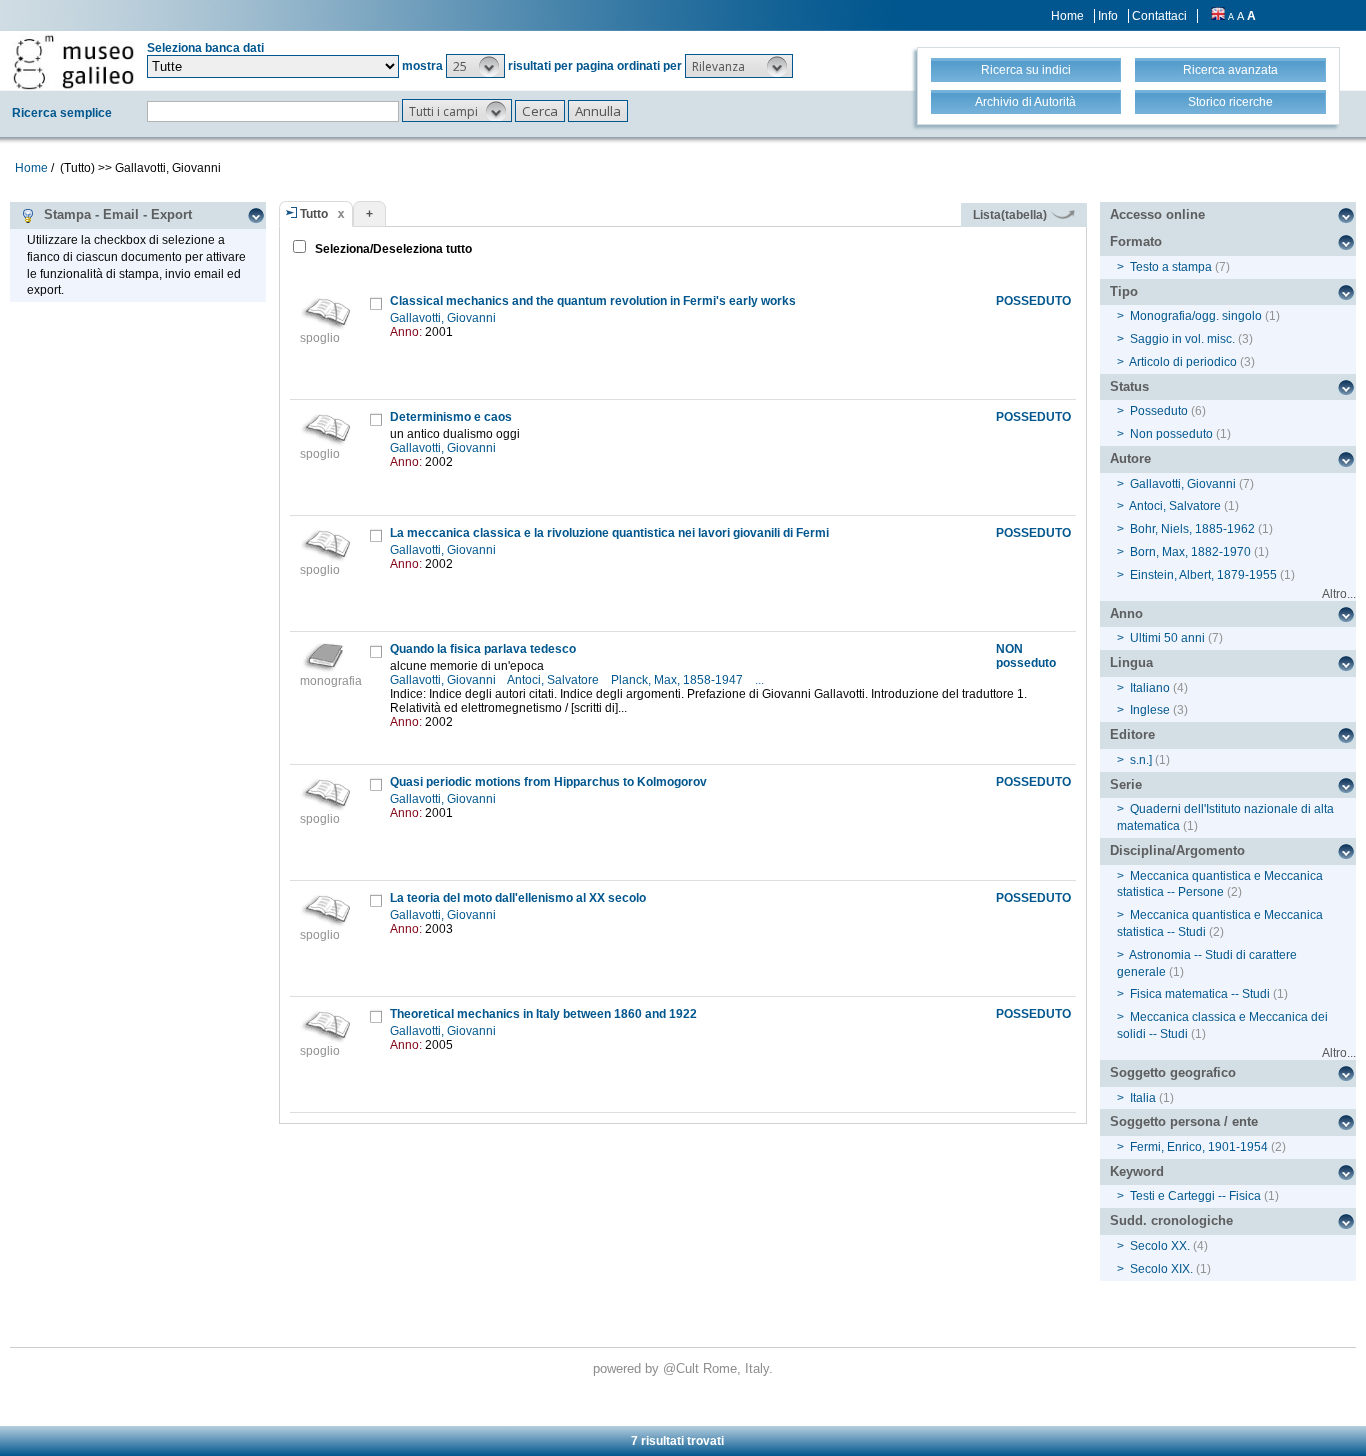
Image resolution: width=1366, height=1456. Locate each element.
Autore (1130, 458)
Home (1067, 16)
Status (1129, 386)
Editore (1132, 734)
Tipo (1124, 291)
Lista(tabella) (1011, 215)
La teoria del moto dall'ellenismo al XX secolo (518, 898)
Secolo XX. (1160, 1246)
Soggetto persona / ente (1184, 1121)
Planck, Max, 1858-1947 (678, 680)
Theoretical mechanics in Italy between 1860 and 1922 (543, 1014)
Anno (1126, 613)
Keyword (1137, 1171)
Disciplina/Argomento (1177, 850)
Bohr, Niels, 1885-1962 (1192, 529)
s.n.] (1141, 760)
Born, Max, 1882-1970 (1190, 552)
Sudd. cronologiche (1171, 1220)
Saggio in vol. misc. (1182, 339)
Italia (1143, 1098)
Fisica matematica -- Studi (1200, 994)
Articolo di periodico (1183, 362)
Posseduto (1159, 411)
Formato (1136, 241)
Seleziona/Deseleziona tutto (392, 249)
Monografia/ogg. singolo (1196, 316)
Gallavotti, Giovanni (444, 318)
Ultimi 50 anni (1167, 638)
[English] (1218, 16)
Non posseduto (1171, 434)
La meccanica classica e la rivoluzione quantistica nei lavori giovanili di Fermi (609, 533)
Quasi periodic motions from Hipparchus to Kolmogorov (548, 782)
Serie (1126, 784)
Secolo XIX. (1161, 1269)
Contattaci (1159, 16)
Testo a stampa (1171, 267)
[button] (475, 66)
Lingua (1131, 662)
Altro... (1339, 594)
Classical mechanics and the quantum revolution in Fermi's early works (593, 301)
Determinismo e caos (451, 417)
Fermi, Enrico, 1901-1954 (1199, 1147)
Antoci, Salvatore (554, 680)
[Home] (73, 62)
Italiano (1150, 688)
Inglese (1150, 710)
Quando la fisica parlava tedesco (483, 649)
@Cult (683, 1368)
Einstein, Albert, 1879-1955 (1203, 575)
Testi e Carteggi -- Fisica (1195, 1196)
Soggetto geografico (1173, 1072)
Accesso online (1157, 214)
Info (1108, 16)
